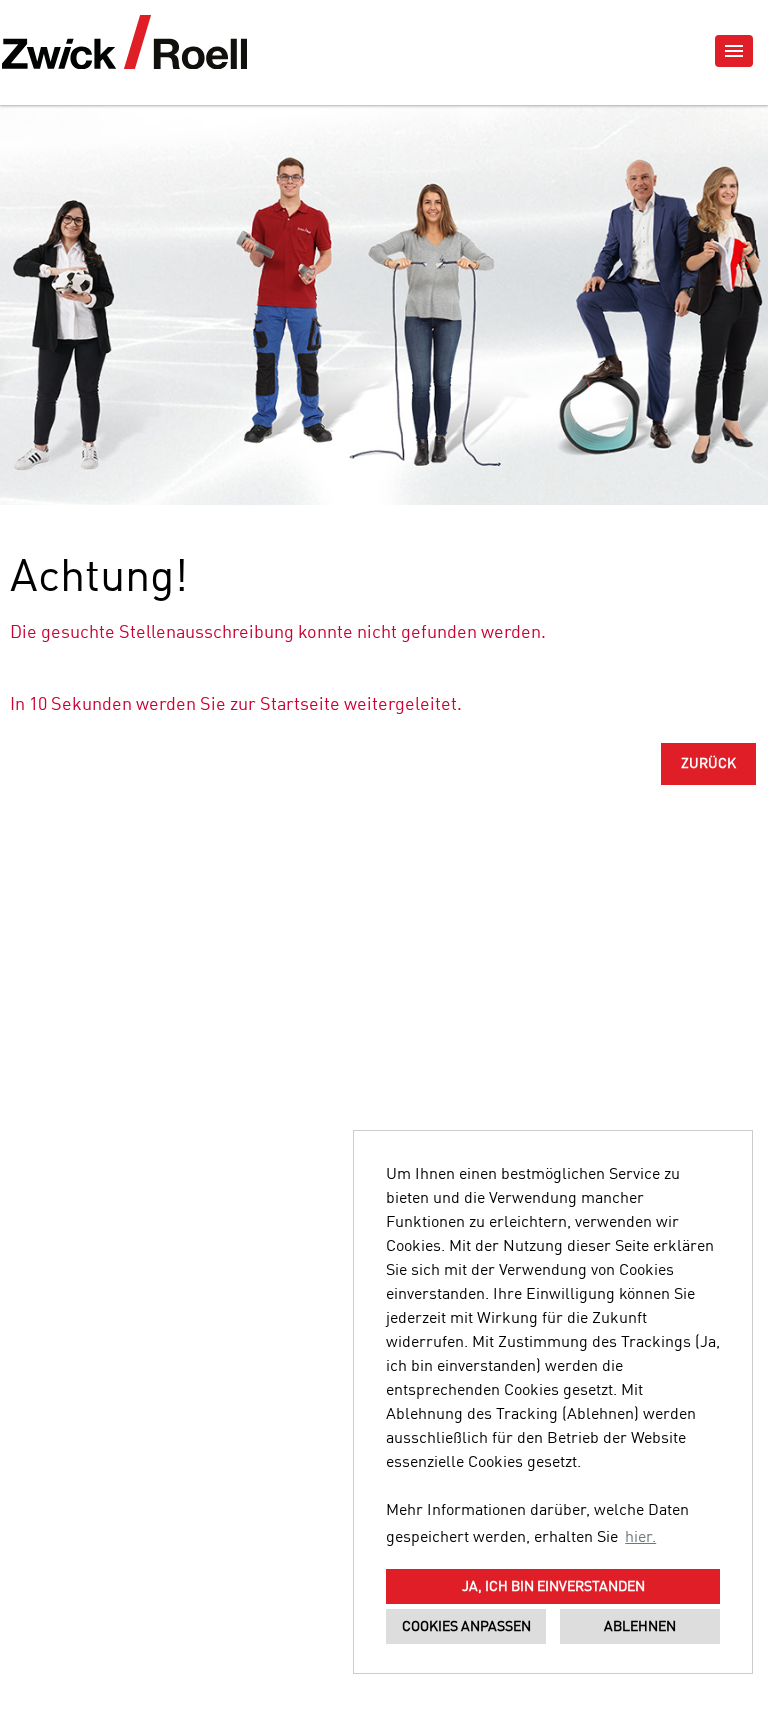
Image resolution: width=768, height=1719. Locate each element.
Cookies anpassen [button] (466, 1627)
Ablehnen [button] (640, 1627)
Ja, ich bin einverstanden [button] (553, 1587)
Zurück (708, 764)
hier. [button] (640, 1538)
